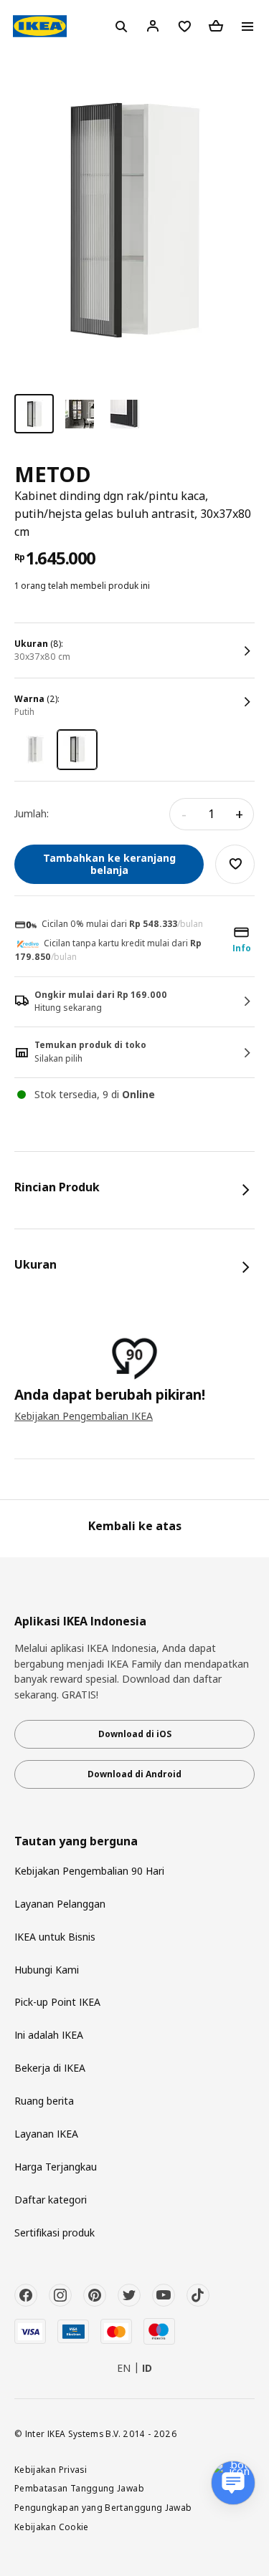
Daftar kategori (51, 2200)
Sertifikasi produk (55, 2233)
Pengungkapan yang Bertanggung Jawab (103, 2507)
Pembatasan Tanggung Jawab (79, 2488)
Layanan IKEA (46, 2134)
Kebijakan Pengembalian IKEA (84, 1416)
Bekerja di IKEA (50, 2068)
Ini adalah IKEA (49, 2035)
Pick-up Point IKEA (57, 2002)
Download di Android (134, 1774)
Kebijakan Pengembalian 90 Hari (89, 1871)
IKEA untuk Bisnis (55, 1937)
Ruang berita (44, 2101)
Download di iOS (135, 1734)
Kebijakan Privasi (51, 2469)
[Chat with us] (233, 2483)
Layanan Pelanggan (60, 1904)
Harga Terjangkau (56, 2167)
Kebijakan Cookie (52, 2527)
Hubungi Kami (47, 1970)
